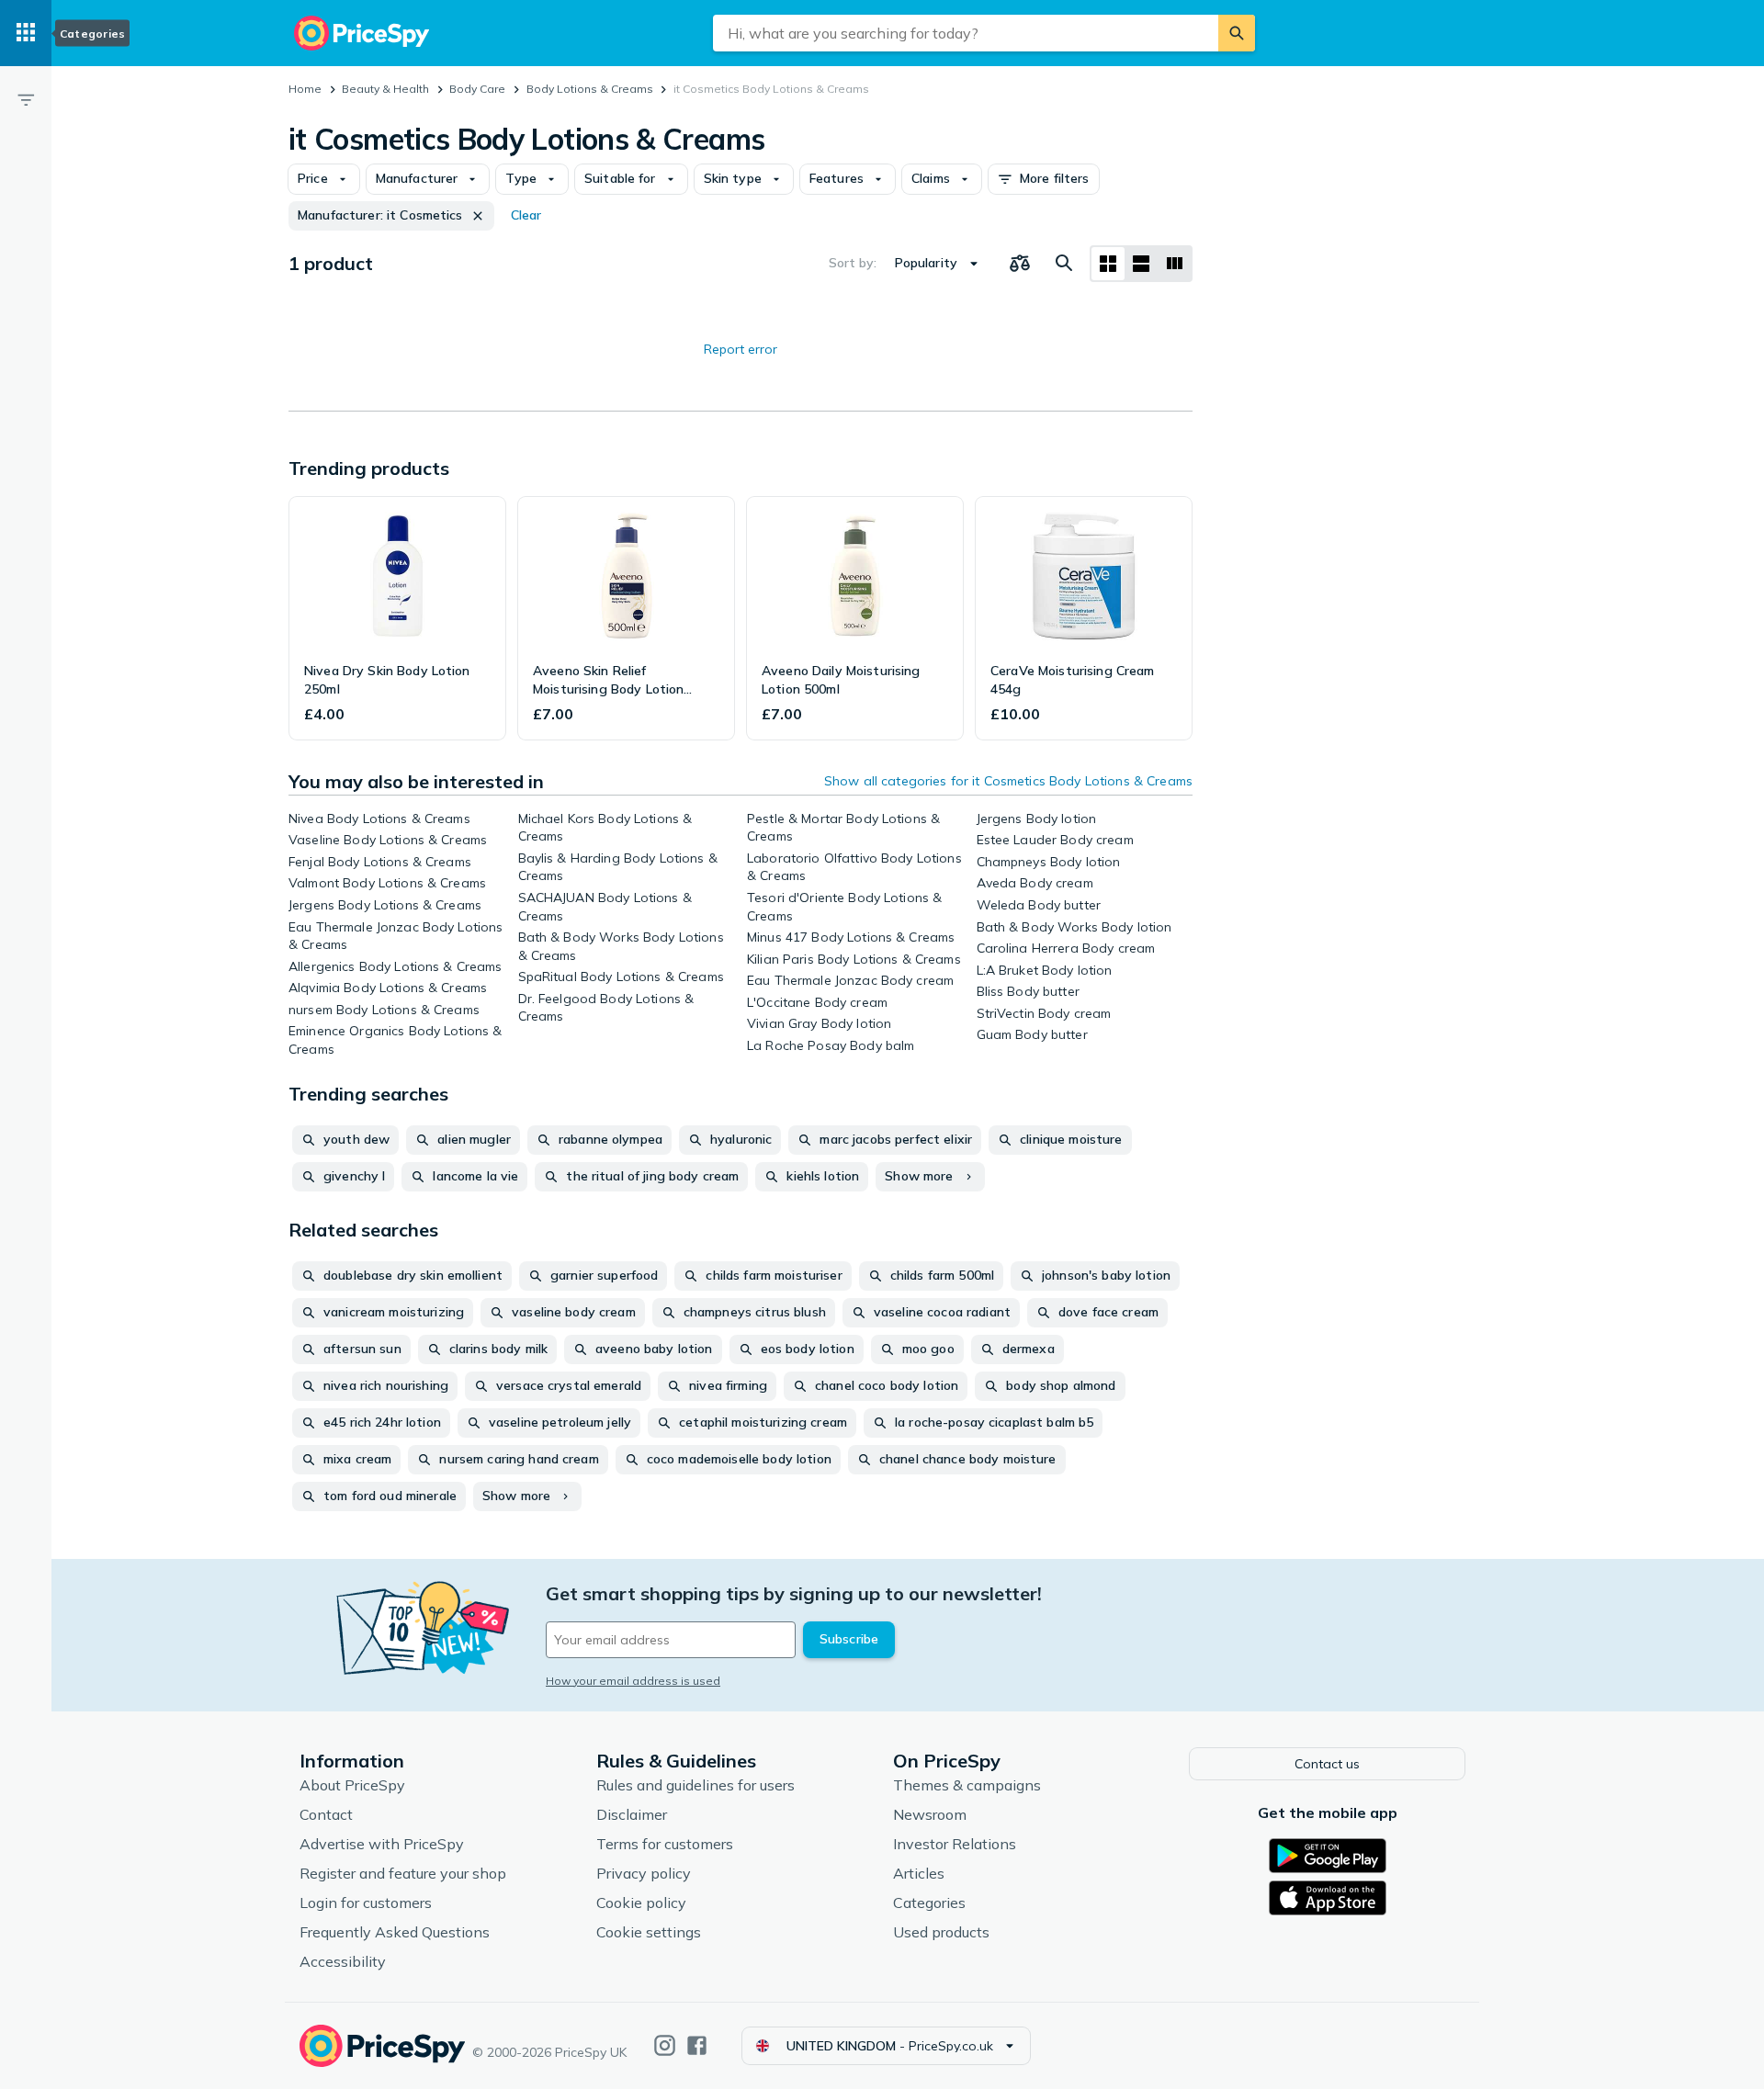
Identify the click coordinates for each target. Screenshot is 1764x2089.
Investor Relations (955, 1844)
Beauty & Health (385, 89)
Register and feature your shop (403, 1873)
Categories (929, 1903)
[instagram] (665, 2045)
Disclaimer (632, 1814)
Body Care (477, 89)
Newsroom (930, 1814)
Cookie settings (649, 1932)
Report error (741, 349)
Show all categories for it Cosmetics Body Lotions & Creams (1008, 781)
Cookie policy (641, 1903)
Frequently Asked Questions (395, 1932)
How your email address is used (633, 1681)
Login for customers (366, 1903)
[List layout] (1141, 264)
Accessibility (343, 1961)
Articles (919, 1873)
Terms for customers (665, 1844)
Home (305, 89)
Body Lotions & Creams (590, 89)
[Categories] (26, 33)
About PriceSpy (352, 1785)
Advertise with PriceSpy (382, 1844)
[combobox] (966, 33)
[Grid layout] (1108, 264)
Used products (941, 1932)
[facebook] (697, 2045)
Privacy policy (644, 1873)
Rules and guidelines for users (695, 1785)
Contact (326, 1814)
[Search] (1237, 33)
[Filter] (26, 99)
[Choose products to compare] (1020, 264)
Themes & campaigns (967, 1785)
